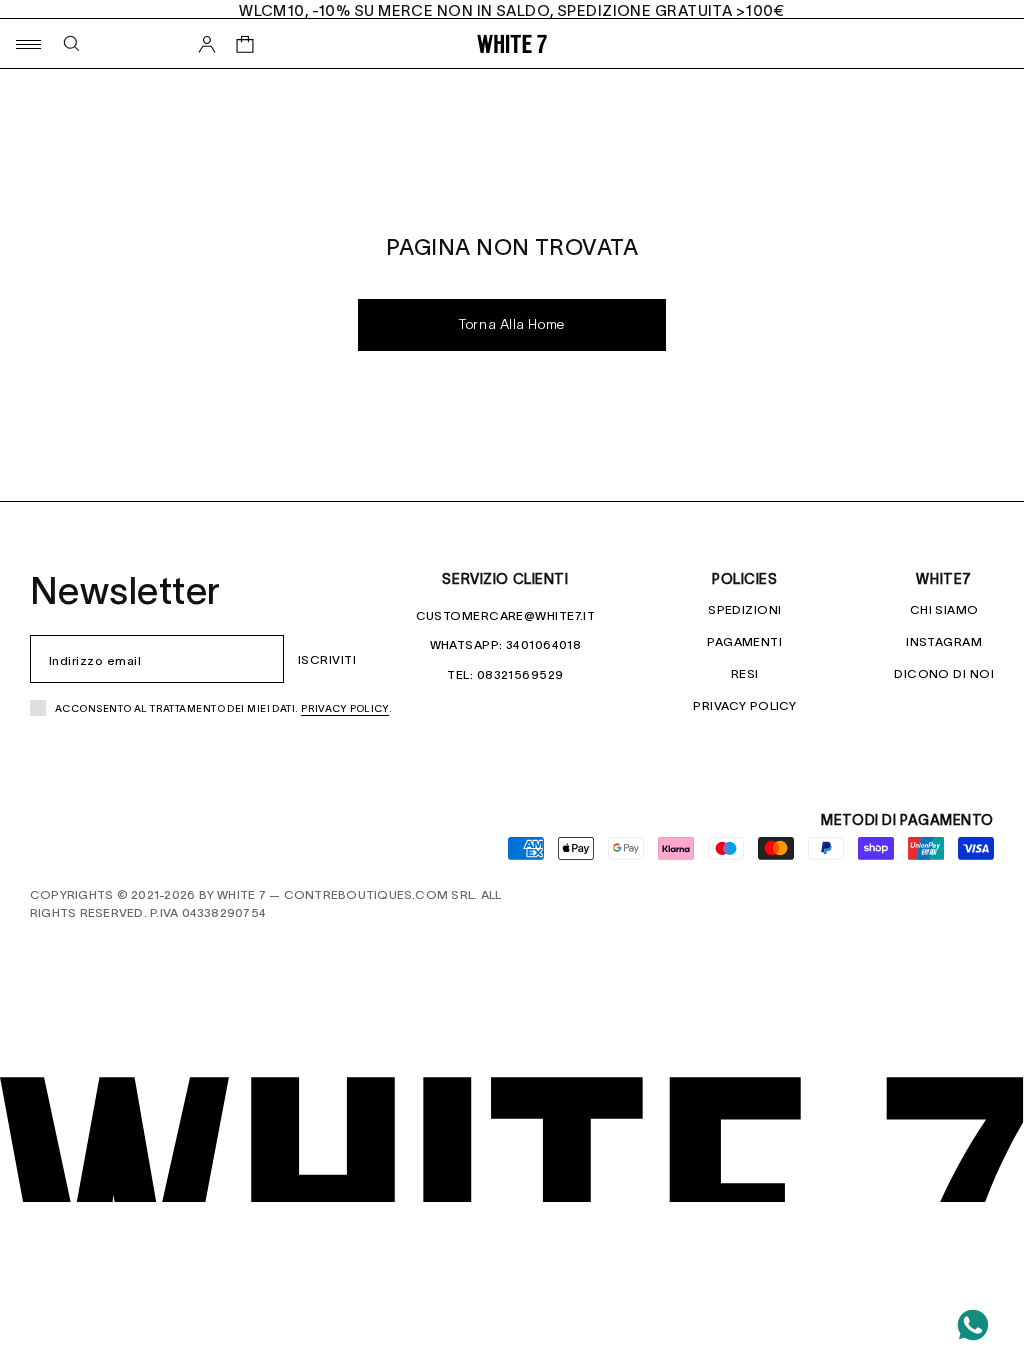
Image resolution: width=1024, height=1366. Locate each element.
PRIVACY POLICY (744, 705)
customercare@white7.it (506, 615)
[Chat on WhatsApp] (973, 1325)
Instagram (944, 641)
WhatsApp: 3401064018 (506, 644)
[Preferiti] (207, 90)
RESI (745, 673)
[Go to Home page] (512, 43)
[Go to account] (207, 44)
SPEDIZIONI (744, 609)
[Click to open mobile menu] (27, 43)
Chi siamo (944, 609)
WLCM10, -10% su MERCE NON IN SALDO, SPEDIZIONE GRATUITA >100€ (512, 10)
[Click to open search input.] (71, 43)
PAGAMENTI (744, 641)
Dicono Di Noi (944, 673)
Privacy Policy (345, 708)
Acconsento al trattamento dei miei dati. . (224, 708)
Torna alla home (511, 325)
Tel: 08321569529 (505, 674)
